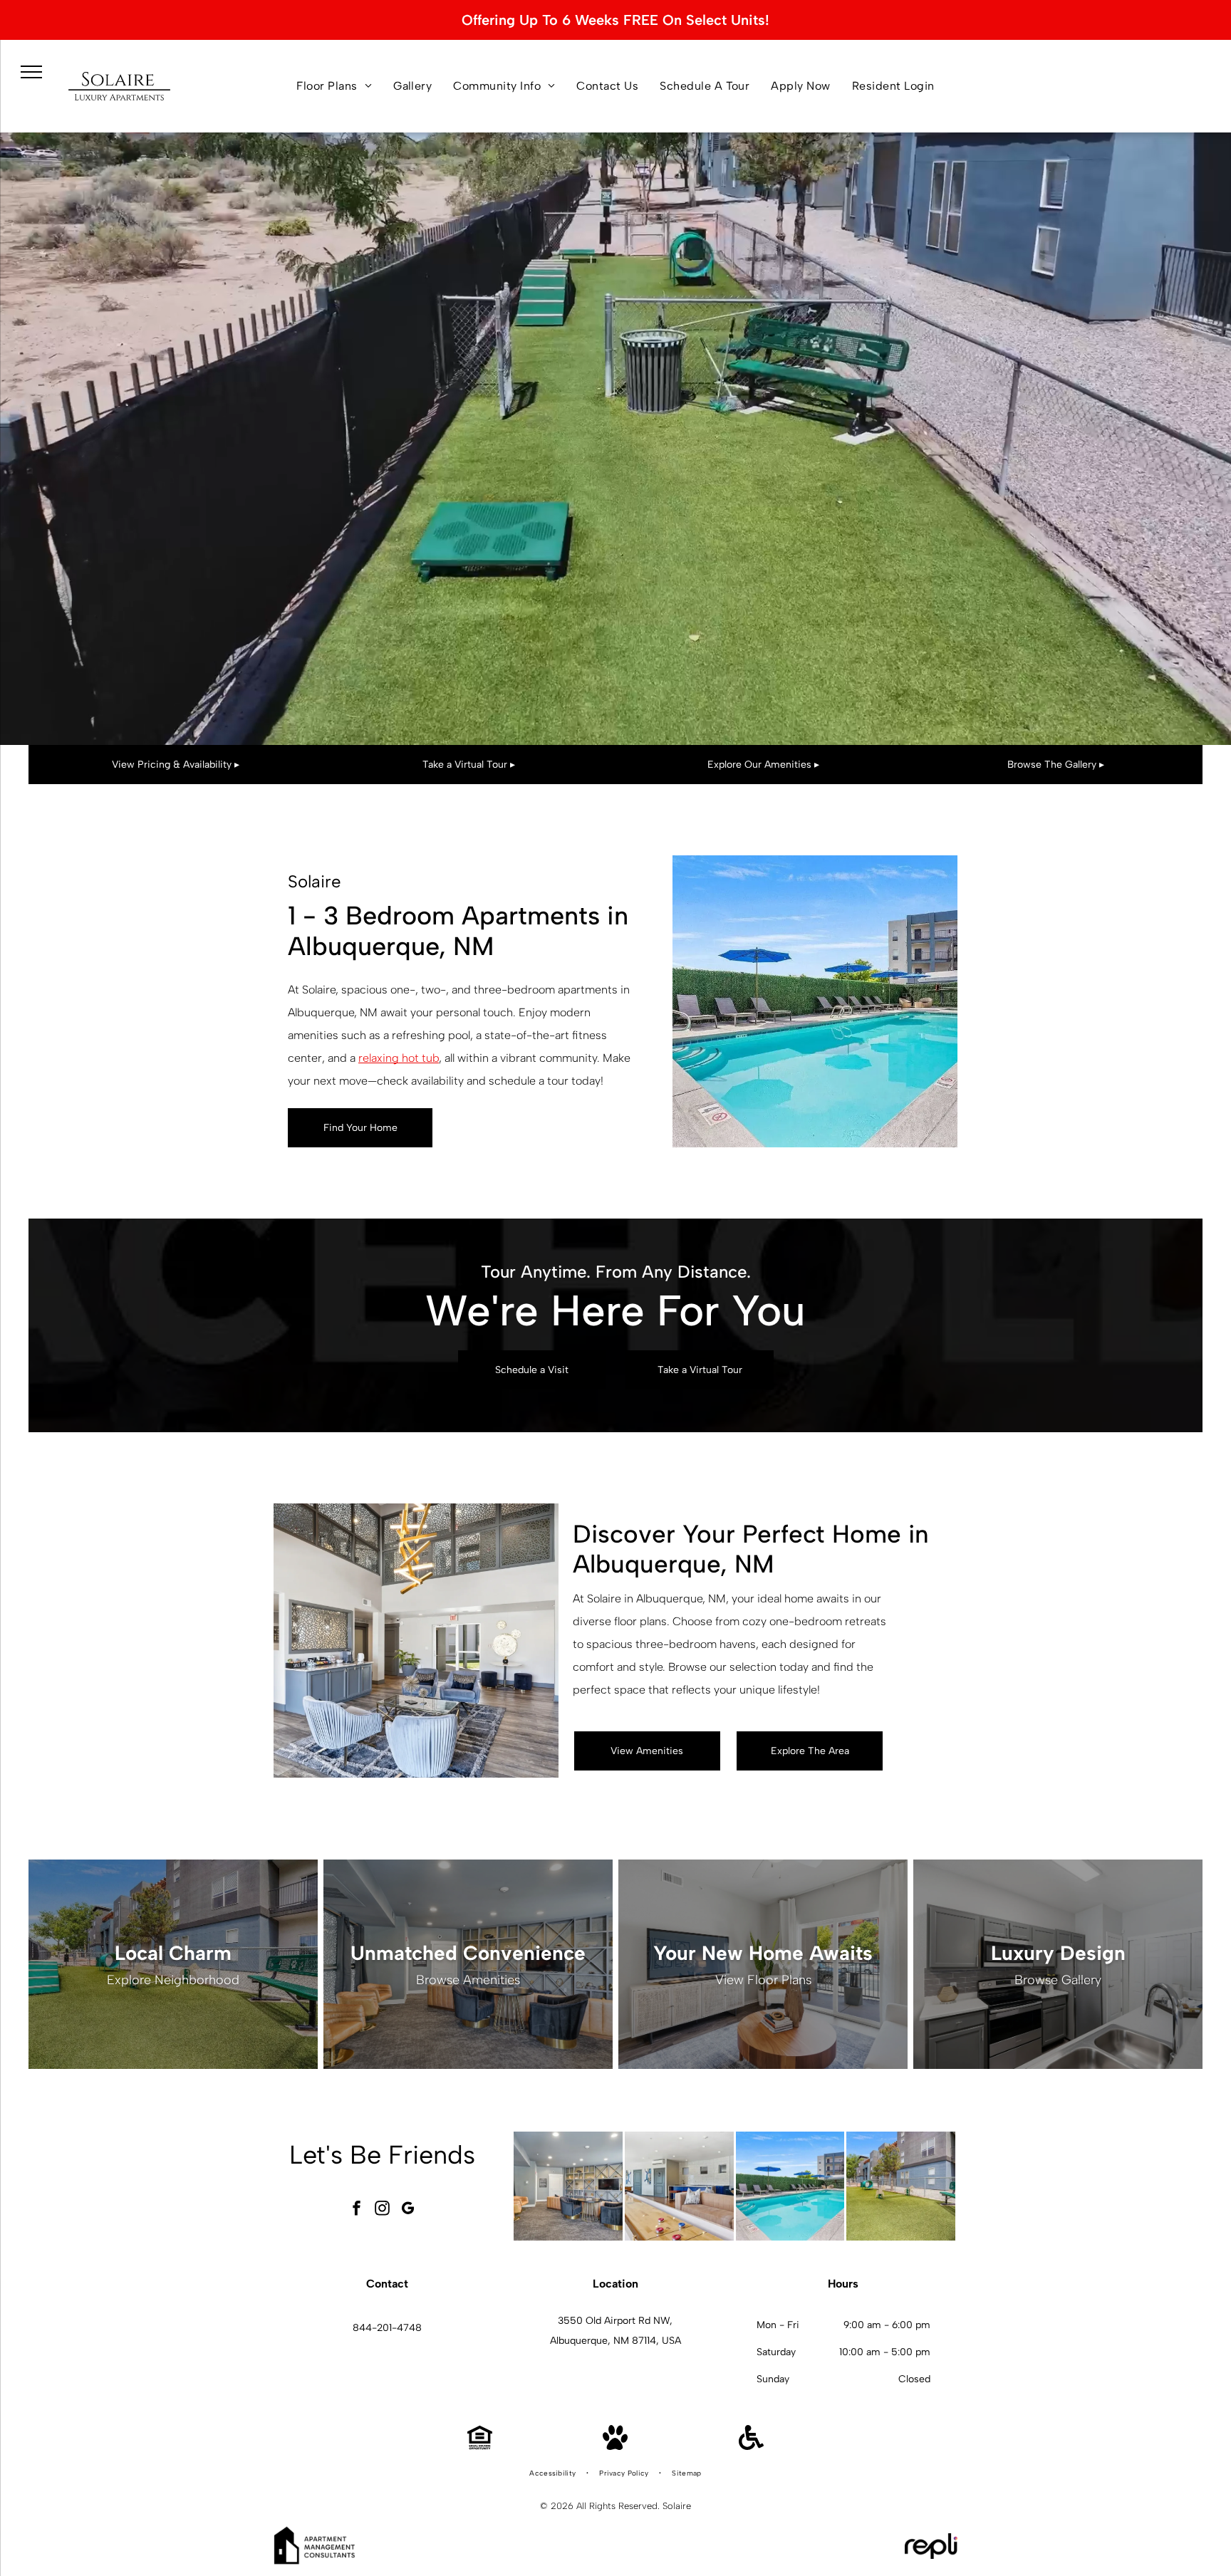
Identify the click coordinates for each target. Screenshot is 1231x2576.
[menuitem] (334, 86)
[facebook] (357, 2210)
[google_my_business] (408, 2210)
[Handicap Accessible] (751, 2446)
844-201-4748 (387, 2328)
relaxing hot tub (399, 1058)
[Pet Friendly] (615, 2446)
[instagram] (383, 2210)
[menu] (31, 72)
